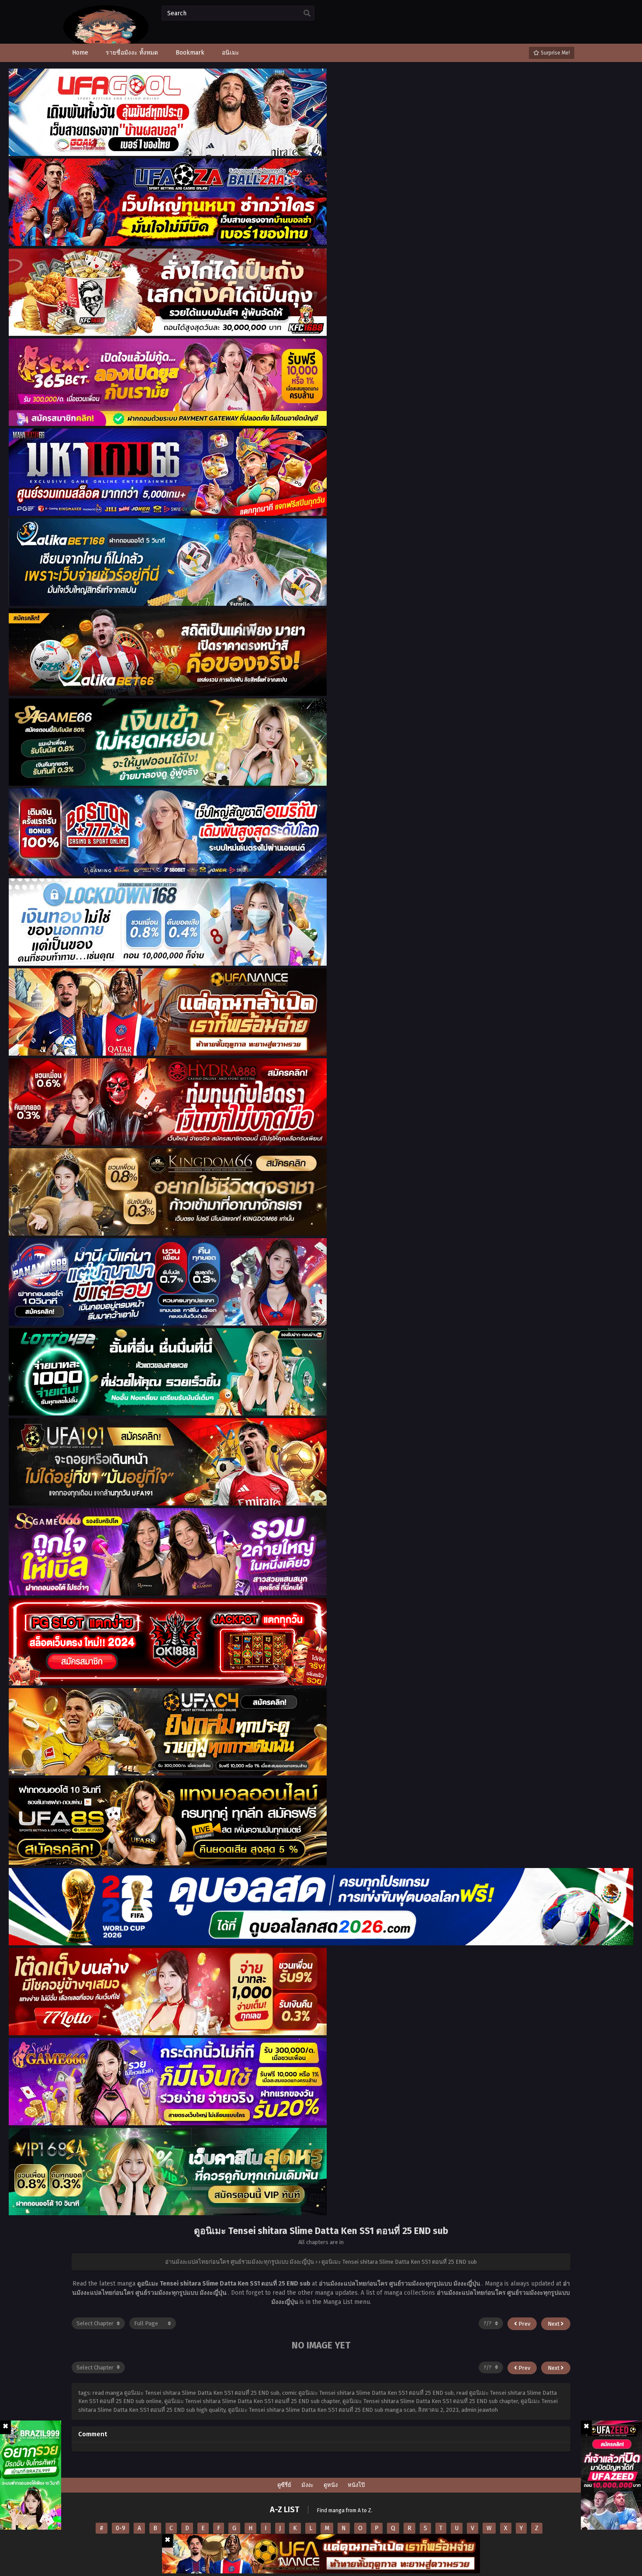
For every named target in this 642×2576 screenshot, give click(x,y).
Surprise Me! (555, 53)
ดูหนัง (331, 2485)
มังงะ (307, 2485)
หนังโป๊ (356, 2485)
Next (554, 2324)
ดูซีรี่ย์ (284, 2485)
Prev (524, 2324)
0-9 (121, 2528)
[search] (307, 14)
